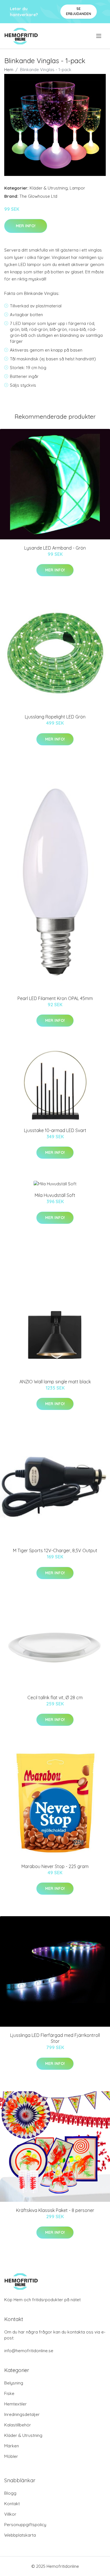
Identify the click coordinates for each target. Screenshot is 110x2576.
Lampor (77, 188)
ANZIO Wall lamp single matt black (55, 1382)
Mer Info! (26, 226)
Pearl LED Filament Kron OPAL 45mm (55, 998)
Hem (9, 70)
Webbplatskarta (20, 2535)
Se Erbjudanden (79, 11)
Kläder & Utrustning (49, 188)
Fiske (9, 2393)
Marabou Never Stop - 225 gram (55, 1866)
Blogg (10, 2493)
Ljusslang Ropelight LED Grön (55, 717)
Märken (12, 2446)
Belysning (14, 2383)
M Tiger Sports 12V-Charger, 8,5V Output (55, 1550)
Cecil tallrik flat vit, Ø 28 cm (55, 1698)
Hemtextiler (16, 2404)
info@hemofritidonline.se (29, 2351)
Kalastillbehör (18, 2425)
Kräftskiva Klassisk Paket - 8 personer (55, 2210)
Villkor (10, 2514)
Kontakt (12, 2504)
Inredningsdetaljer (22, 2414)
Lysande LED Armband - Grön (55, 548)
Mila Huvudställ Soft (55, 1195)
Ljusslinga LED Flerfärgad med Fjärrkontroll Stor (55, 2038)
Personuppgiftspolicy (25, 2525)
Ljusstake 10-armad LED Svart (55, 1130)
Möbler (11, 2456)
